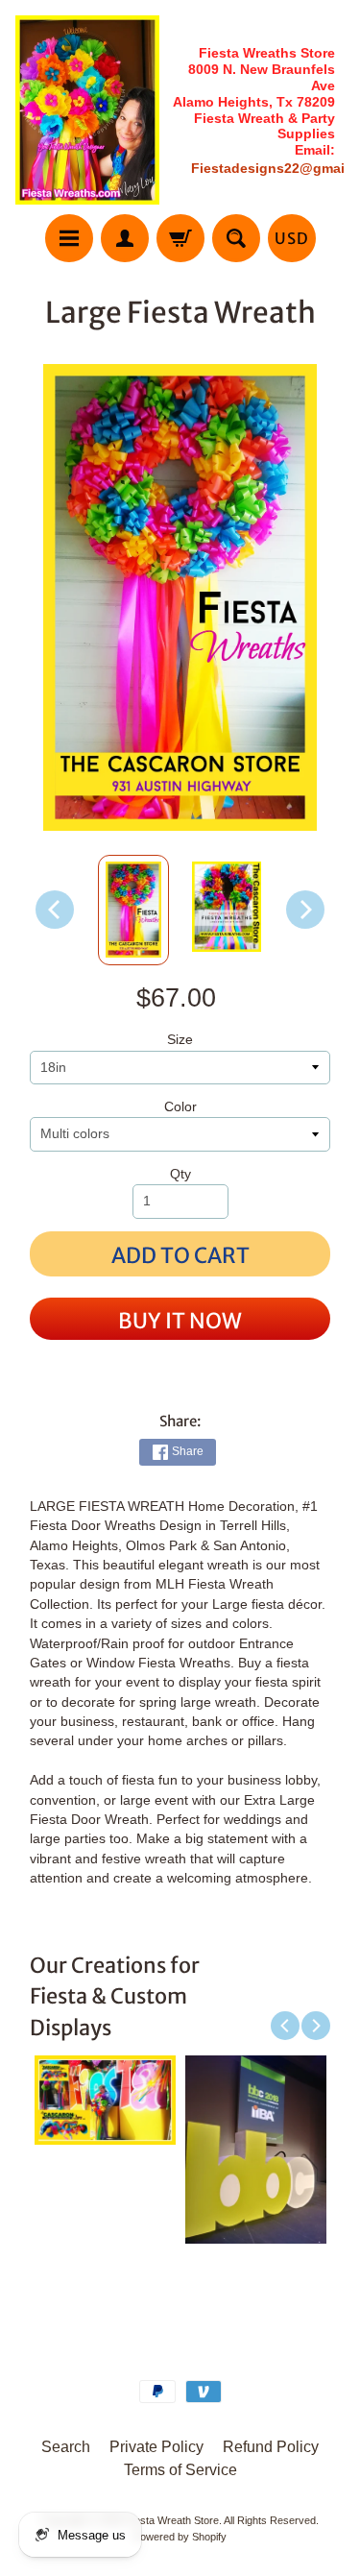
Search (66, 2447)
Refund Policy (271, 2447)
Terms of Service (180, 2470)
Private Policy (156, 2447)
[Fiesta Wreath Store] (87, 110)
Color (180, 1107)
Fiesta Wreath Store (172, 2520)
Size (180, 1040)
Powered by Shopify (180, 2537)
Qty (180, 1174)
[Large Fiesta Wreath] (133, 911)
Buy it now (180, 1321)
